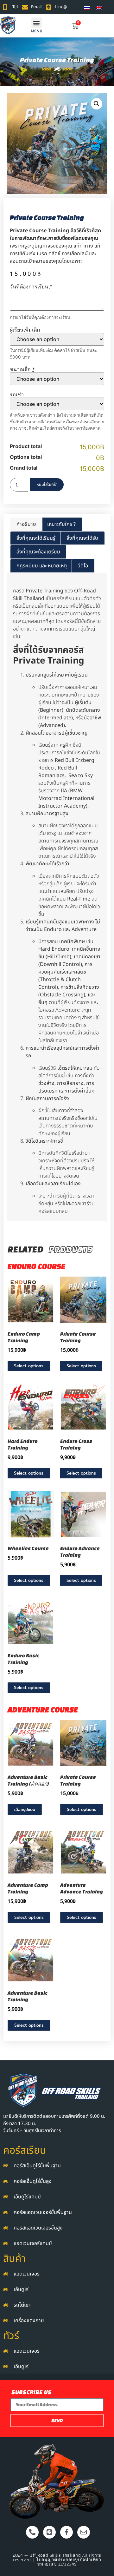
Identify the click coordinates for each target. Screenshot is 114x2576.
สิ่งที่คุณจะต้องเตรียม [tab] (38, 552)
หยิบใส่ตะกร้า (47, 485)
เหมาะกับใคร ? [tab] (61, 524)
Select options (29, 1366)
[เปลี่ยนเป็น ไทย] (87, 7)
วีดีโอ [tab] (83, 566)
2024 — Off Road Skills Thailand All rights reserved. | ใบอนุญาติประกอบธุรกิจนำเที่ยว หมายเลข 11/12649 (57, 2560)
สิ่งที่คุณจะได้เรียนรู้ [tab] (36, 538)
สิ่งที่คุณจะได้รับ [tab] (82, 538)
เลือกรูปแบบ (25, 1809)
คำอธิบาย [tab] (26, 524)
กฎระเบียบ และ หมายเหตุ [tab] (42, 566)
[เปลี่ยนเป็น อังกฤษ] (99, 7)
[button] (37, 23)
